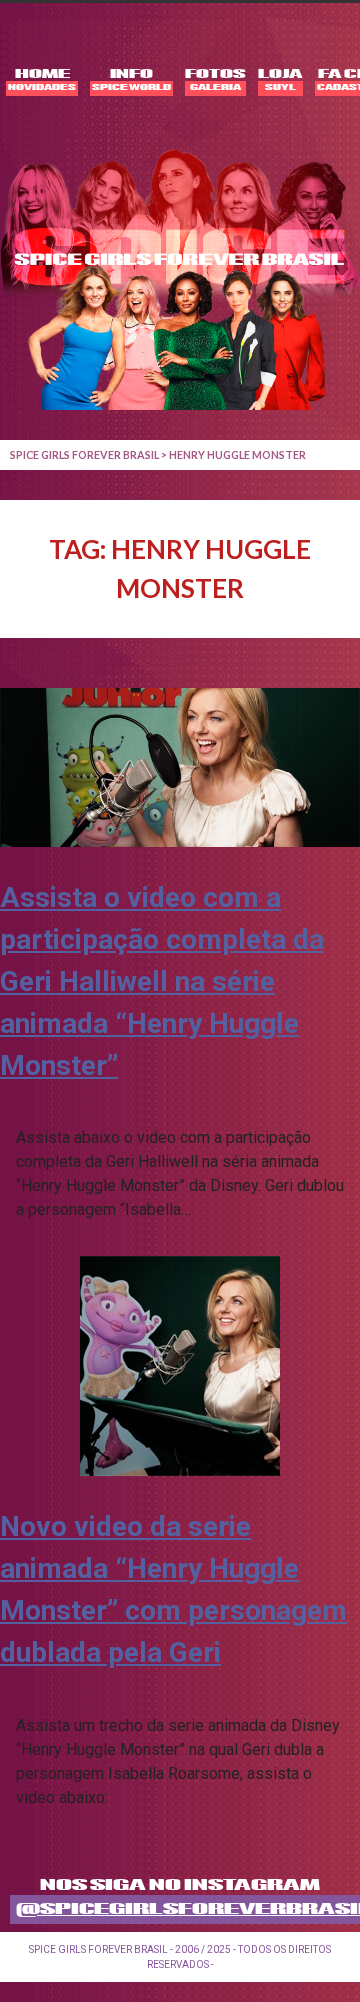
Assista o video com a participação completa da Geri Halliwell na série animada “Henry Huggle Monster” (162, 981)
